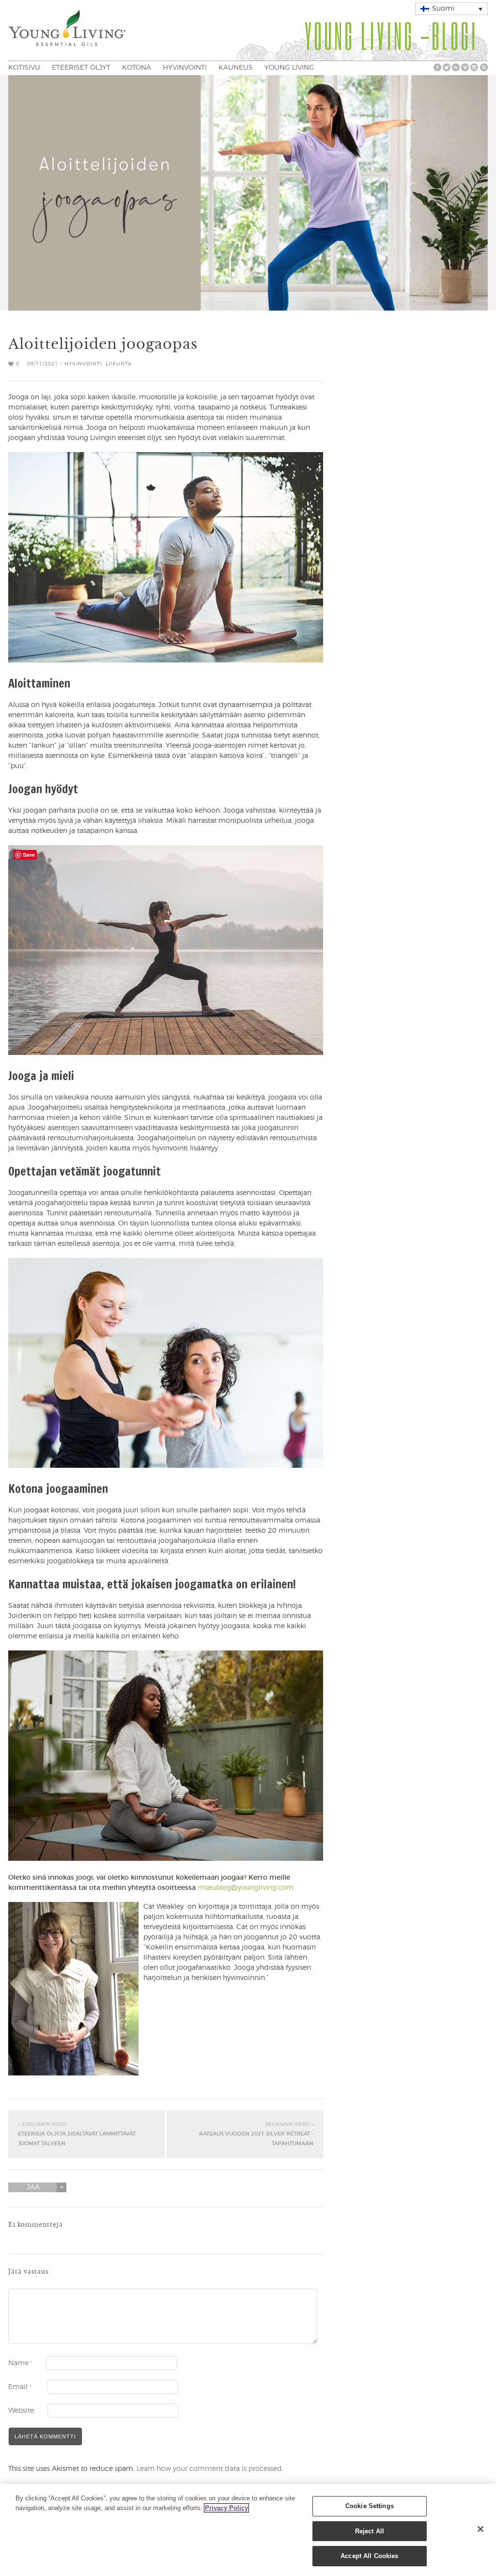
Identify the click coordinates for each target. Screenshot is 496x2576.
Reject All (370, 2531)
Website (21, 2411)
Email (20, 2387)
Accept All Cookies (369, 2556)
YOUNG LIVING (289, 68)
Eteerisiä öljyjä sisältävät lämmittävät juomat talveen (77, 2134)
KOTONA (137, 68)
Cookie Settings (370, 2506)
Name (20, 2363)
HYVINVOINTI (185, 68)
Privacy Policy (226, 2508)
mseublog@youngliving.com (246, 1888)
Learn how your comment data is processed (209, 2469)
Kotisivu (24, 68)
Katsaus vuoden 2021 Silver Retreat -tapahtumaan (256, 2134)
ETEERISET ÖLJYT (81, 68)
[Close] (480, 2529)
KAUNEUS (236, 68)
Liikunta (119, 364)
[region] (248, 2530)
